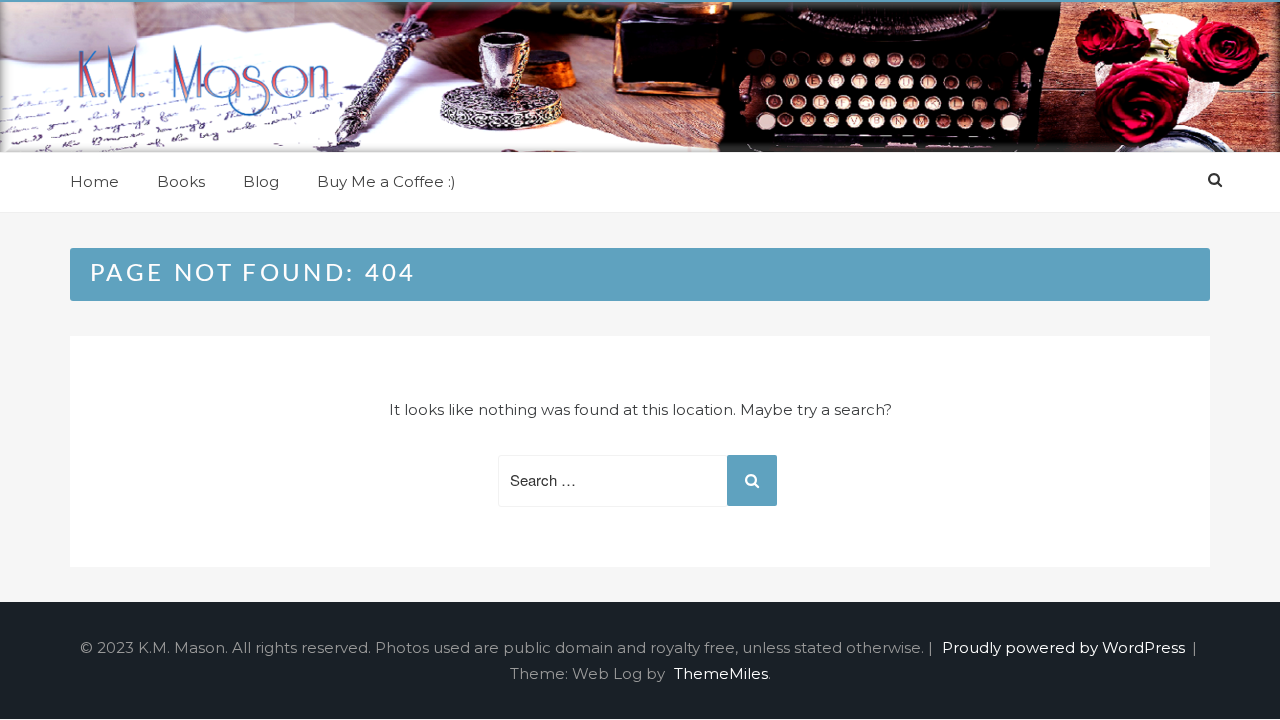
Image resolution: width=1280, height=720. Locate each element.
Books (181, 181)
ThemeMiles (721, 673)
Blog (261, 181)
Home (94, 181)
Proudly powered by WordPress (1065, 647)
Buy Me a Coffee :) (386, 181)
